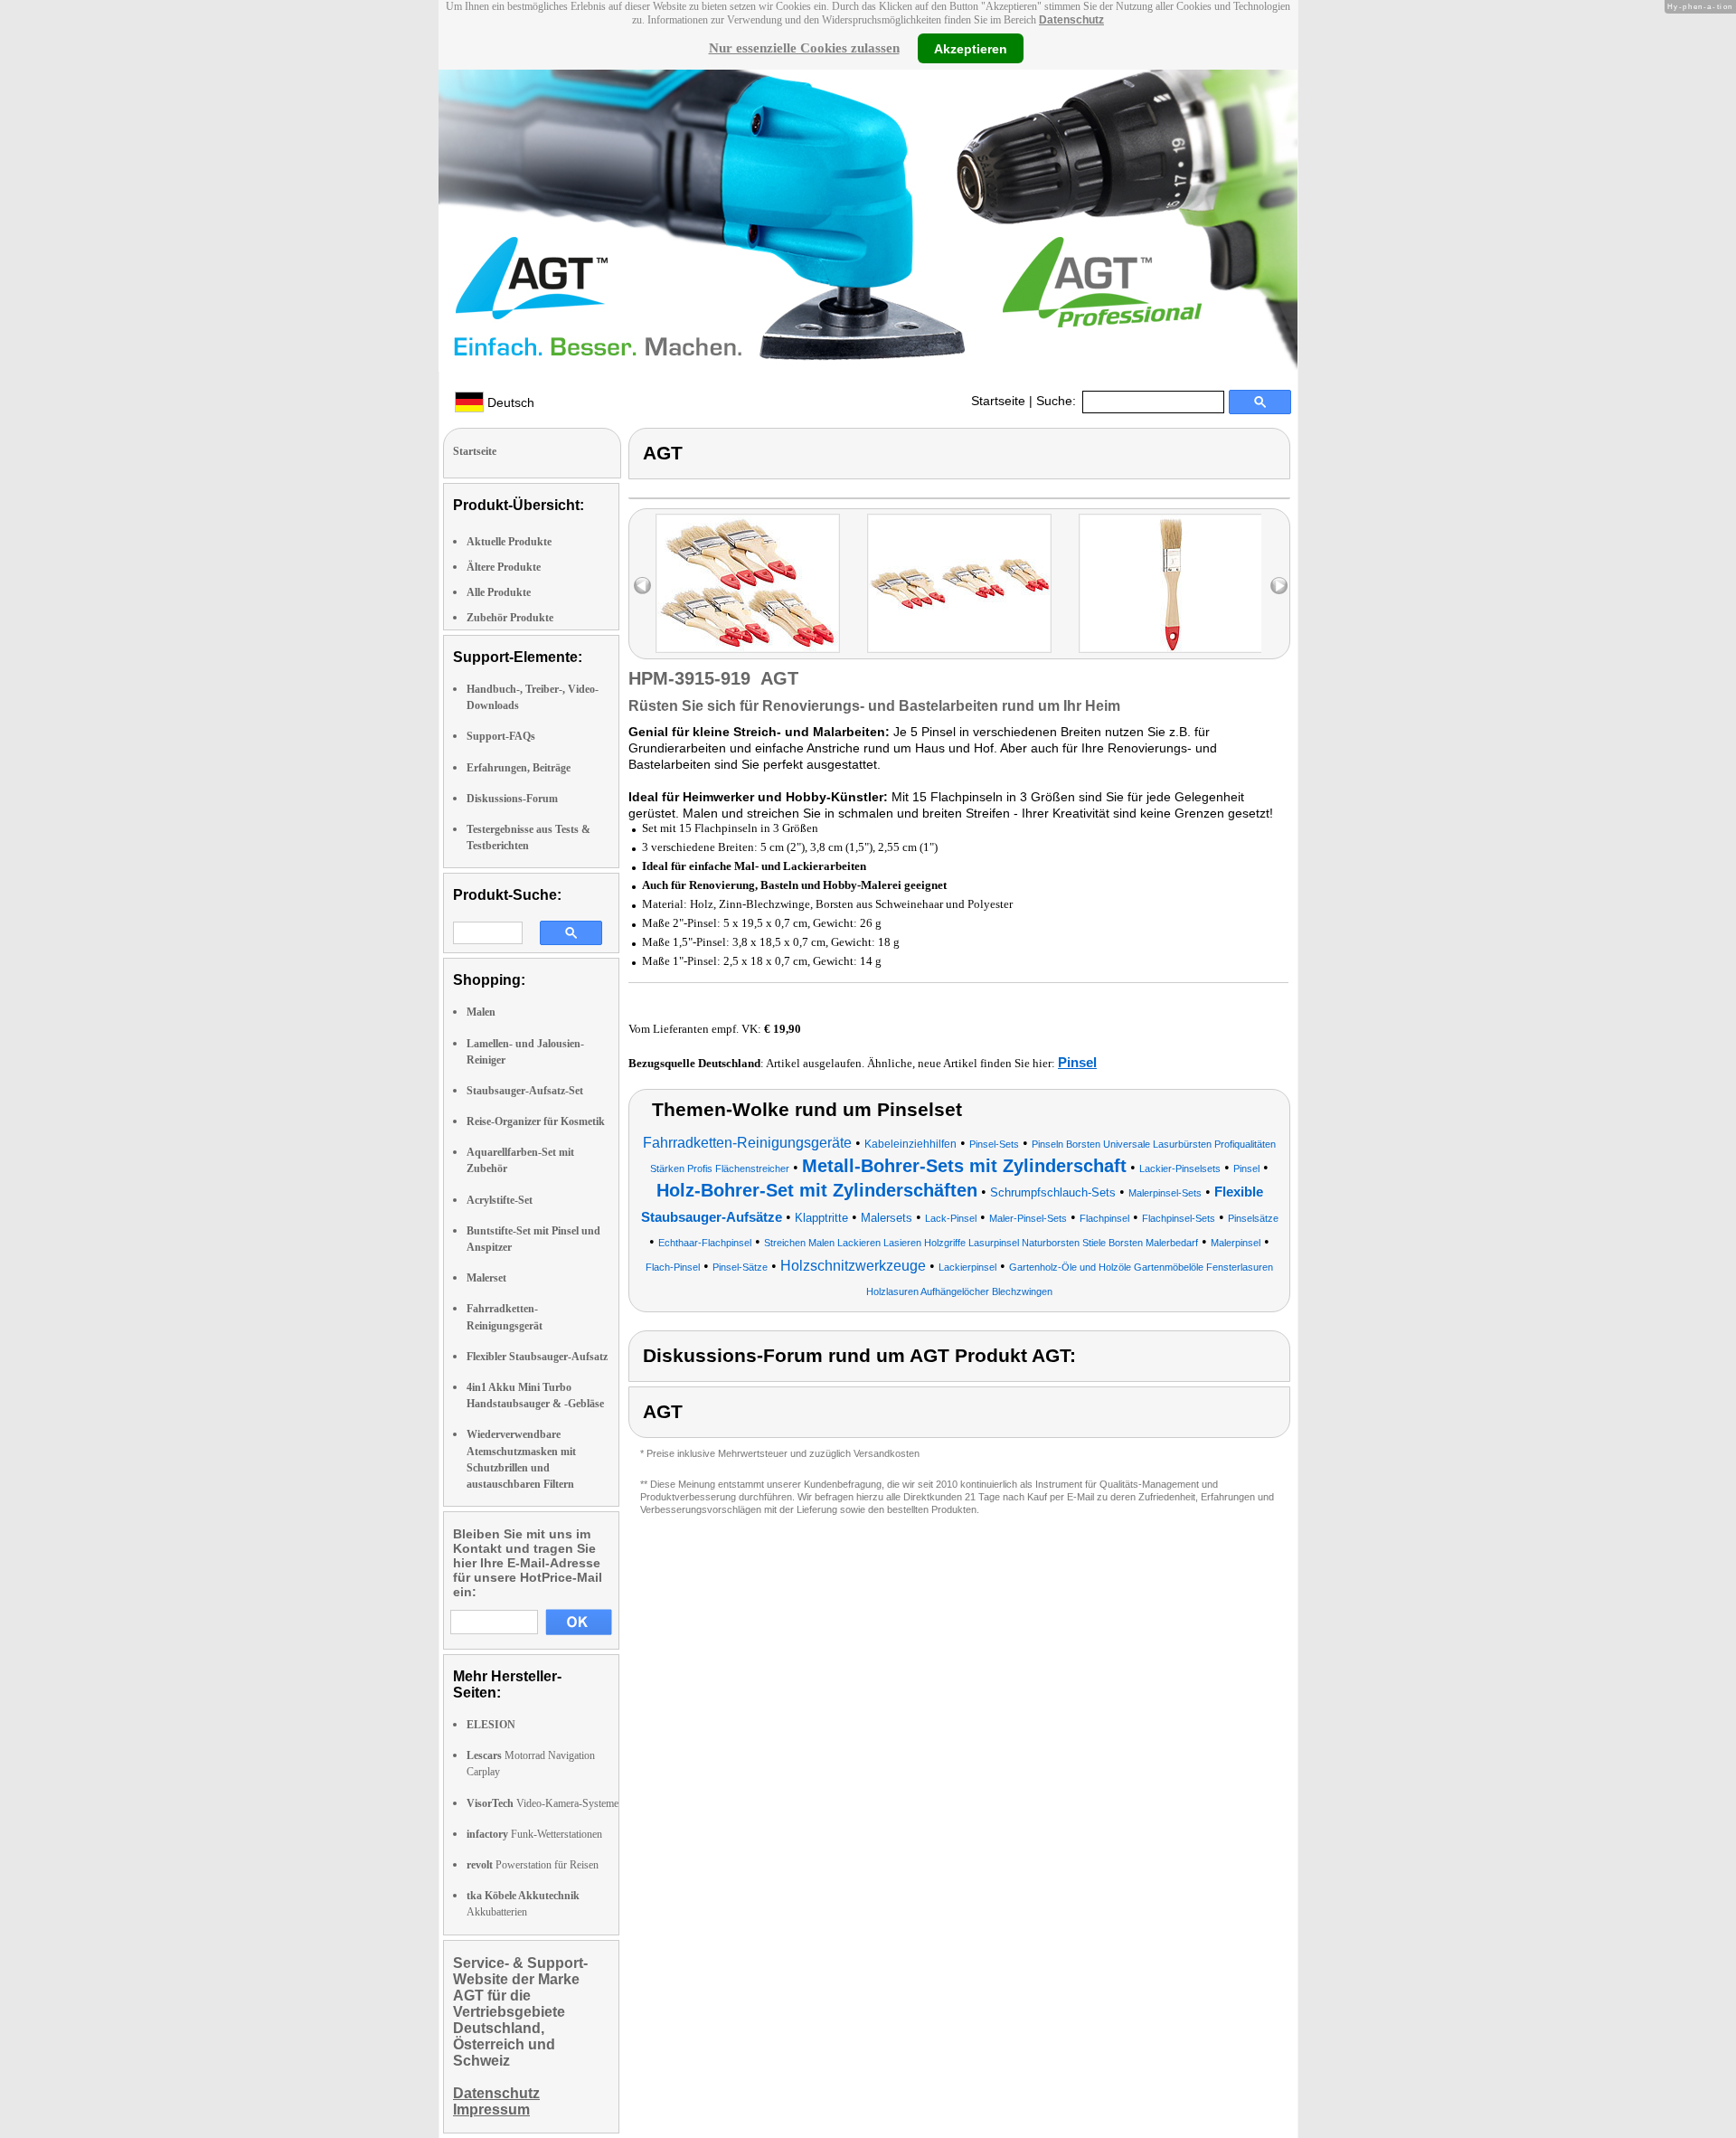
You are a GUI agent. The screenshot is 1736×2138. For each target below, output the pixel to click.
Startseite (998, 401)
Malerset (486, 1278)
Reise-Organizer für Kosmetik (536, 1121)
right (1279, 586)
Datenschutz (1071, 20)
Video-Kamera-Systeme (542, 1803)
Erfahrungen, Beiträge (519, 768)
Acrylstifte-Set (500, 1200)
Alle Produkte (499, 592)
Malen (481, 1012)
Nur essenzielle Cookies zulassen (804, 48)
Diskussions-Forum (512, 799)
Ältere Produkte (504, 567)
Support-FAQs (501, 736)
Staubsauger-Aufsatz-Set (525, 1091)
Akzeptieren (971, 48)
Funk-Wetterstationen (534, 1834)
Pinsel (1077, 1062)
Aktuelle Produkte (509, 542)
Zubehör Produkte (510, 618)
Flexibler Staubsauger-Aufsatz (537, 1357)
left (642, 586)
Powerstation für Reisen (533, 1865)
